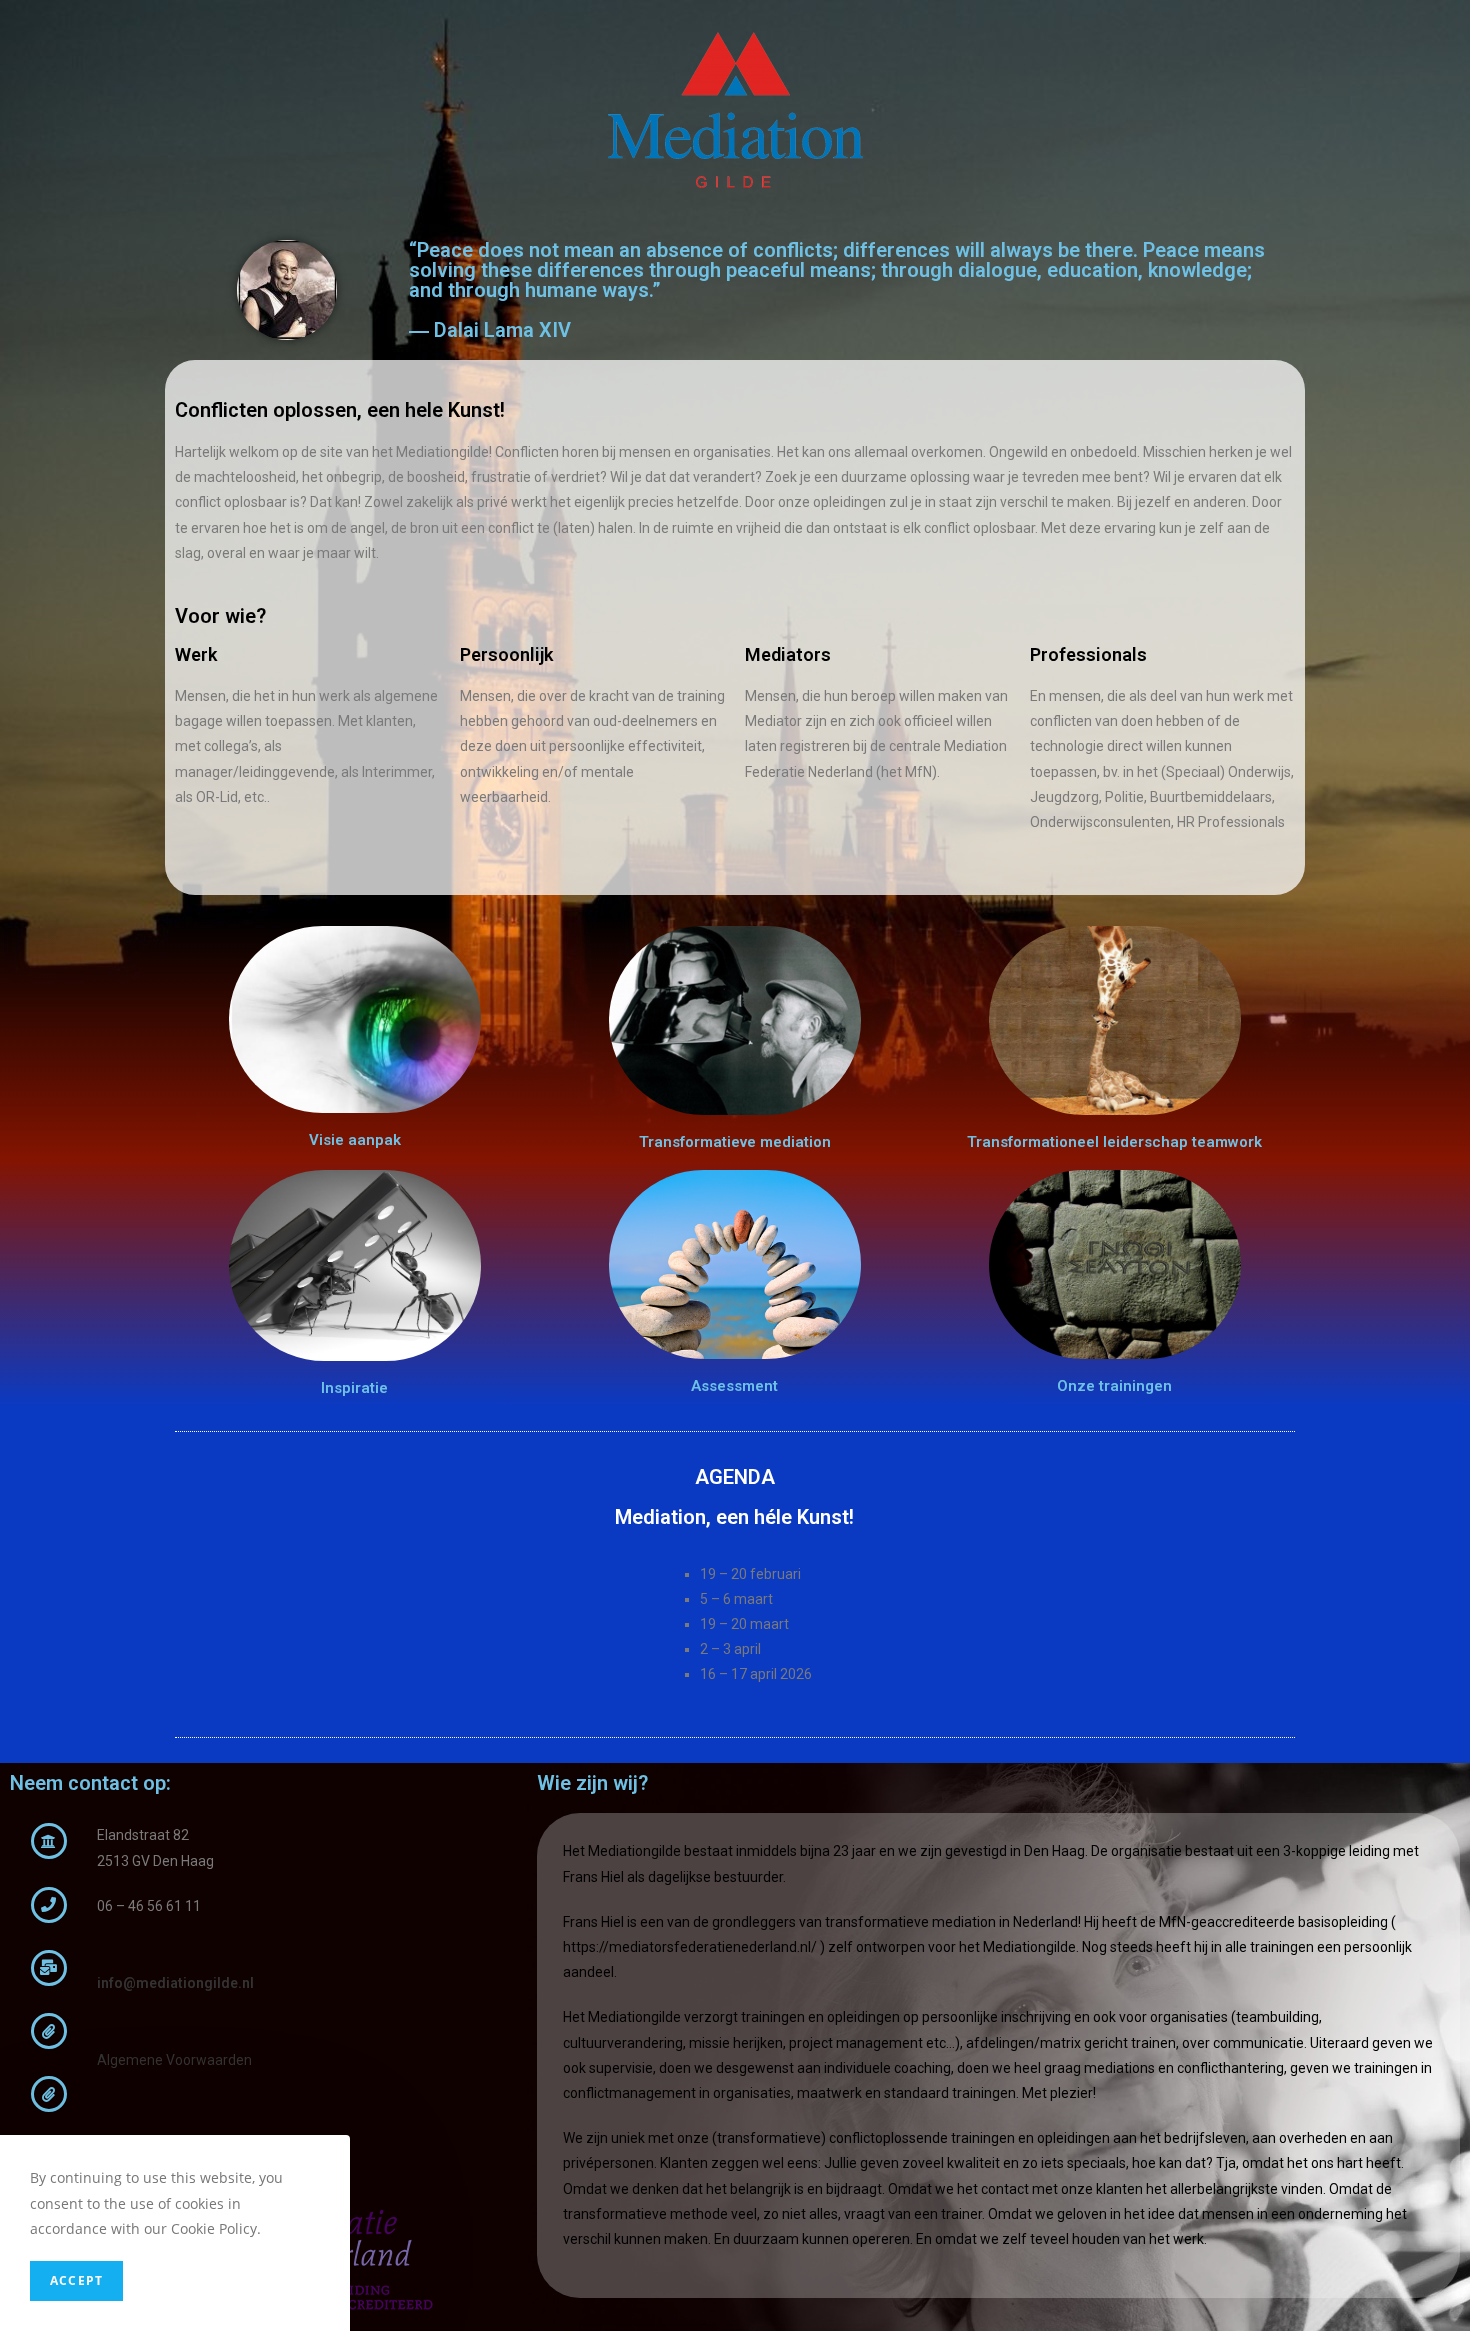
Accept (76, 2280)
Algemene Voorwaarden (174, 2060)
